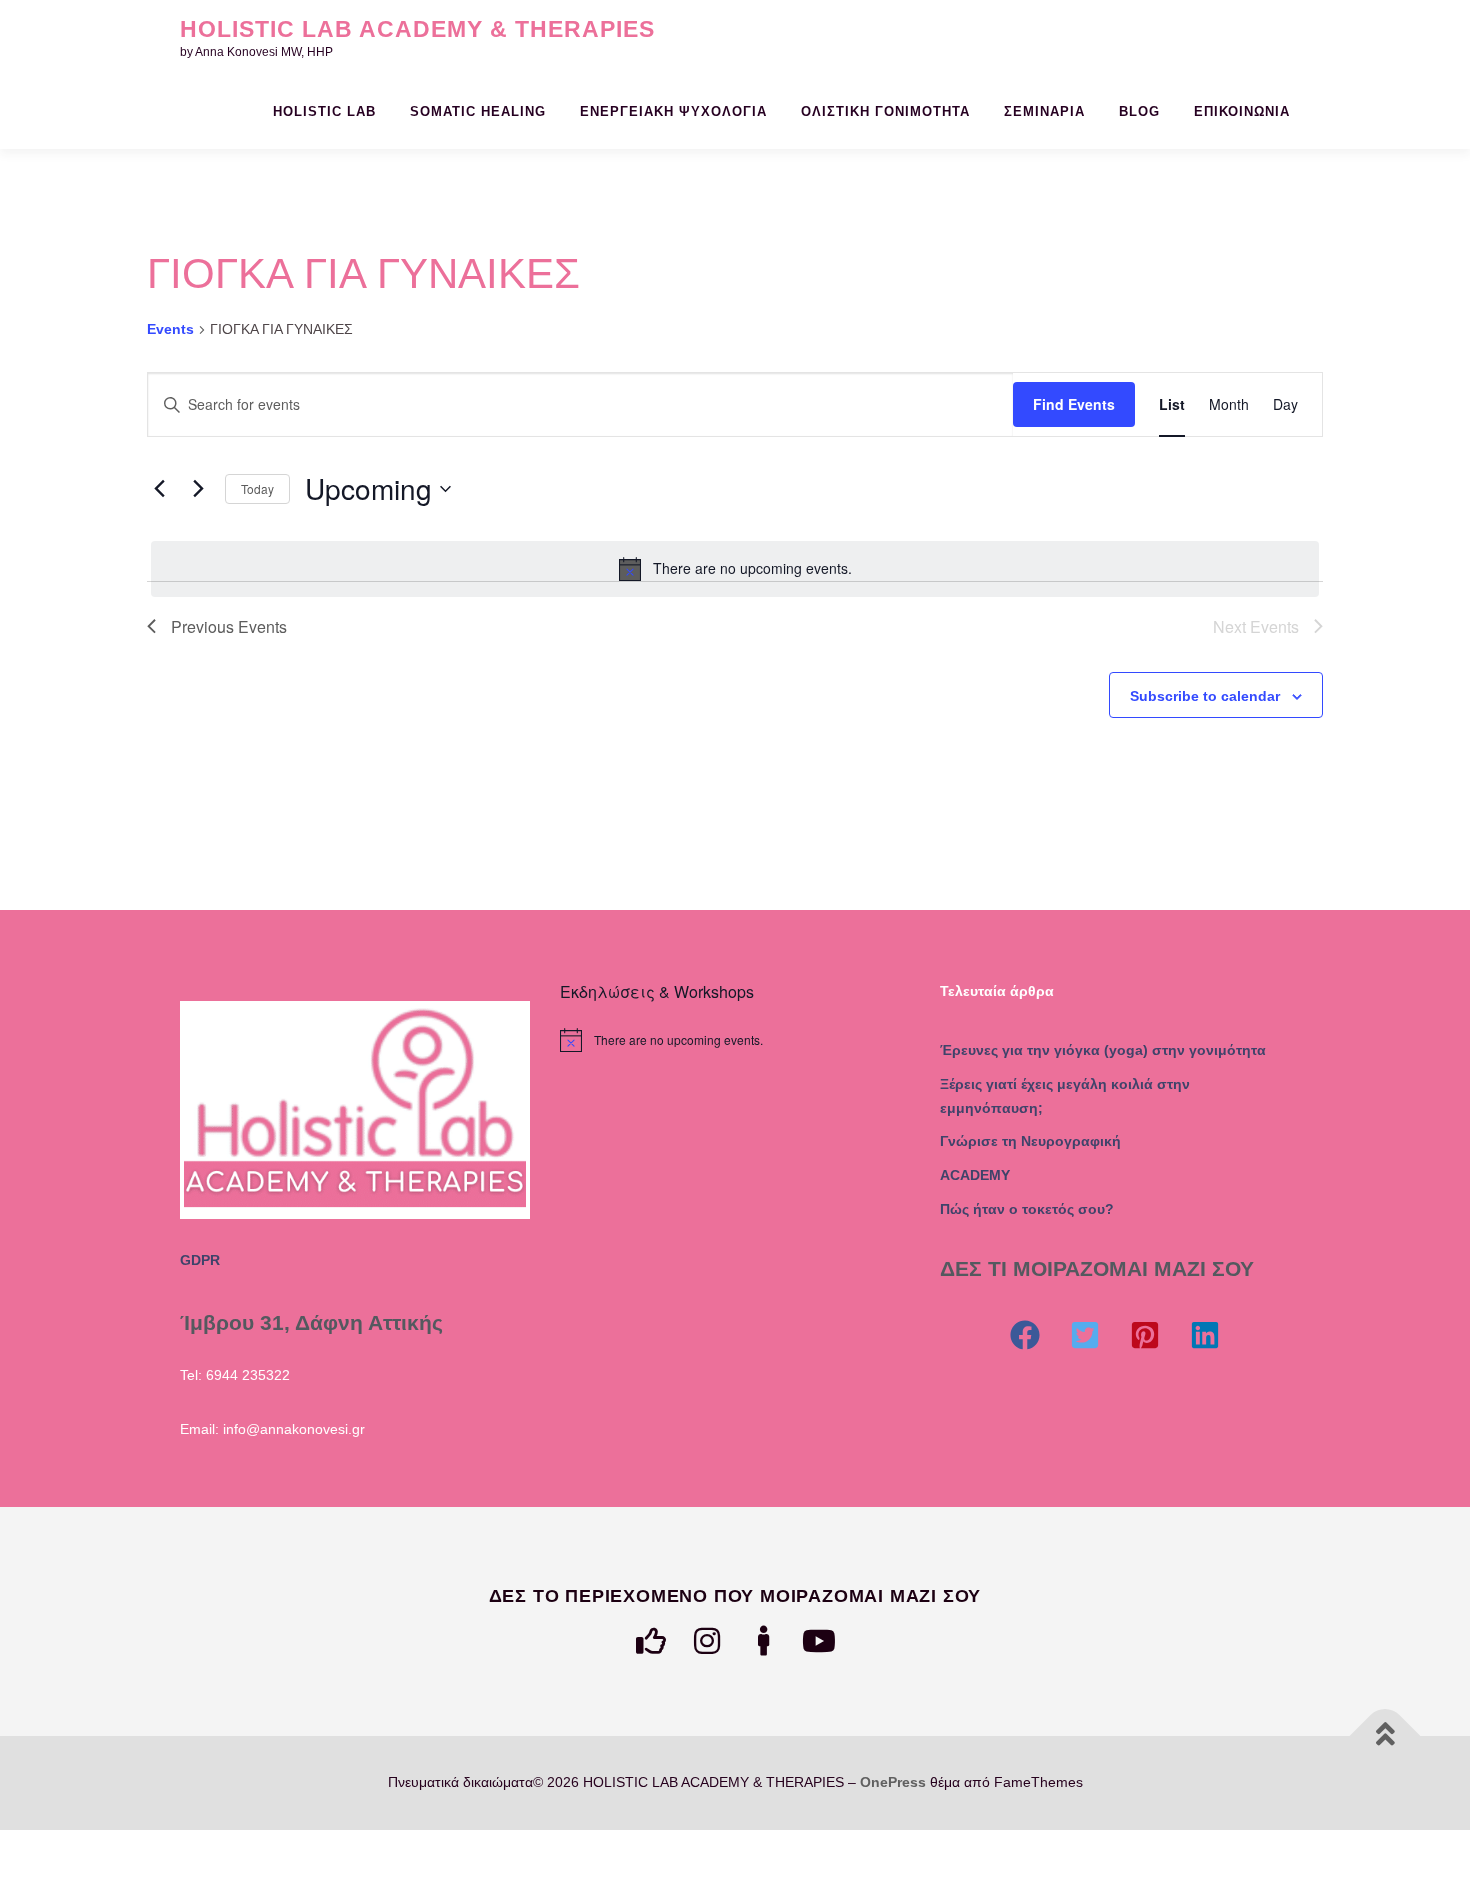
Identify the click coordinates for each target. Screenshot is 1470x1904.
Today (257, 488)
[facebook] (651, 1641)
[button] (1025, 1335)
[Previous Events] (159, 489)
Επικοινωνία (1242, 111)
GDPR (200, 1260)
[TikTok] (763, 1641)
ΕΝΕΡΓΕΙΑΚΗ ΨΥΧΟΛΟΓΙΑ (673, 111)
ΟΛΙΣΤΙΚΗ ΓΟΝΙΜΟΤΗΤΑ (885, 111)
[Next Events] (198, 489)
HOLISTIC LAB (324, 111)
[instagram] (707, 1641)
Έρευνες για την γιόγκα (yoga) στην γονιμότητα (1103, 1050)
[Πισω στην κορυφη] (1385, 1736)
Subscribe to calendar (1205, 696)
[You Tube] (819, 1641)
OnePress (893, 1782)
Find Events (1074, 404)
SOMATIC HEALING (478, 111)
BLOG (1139, 111)
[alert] (735, 569)
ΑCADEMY (975, 1175)
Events (170, 329)
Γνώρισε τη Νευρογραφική (1030, 1141)
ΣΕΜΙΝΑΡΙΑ (1044, 111)
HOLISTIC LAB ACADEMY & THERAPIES (417, 29)
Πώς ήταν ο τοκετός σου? (1027, 1209)
